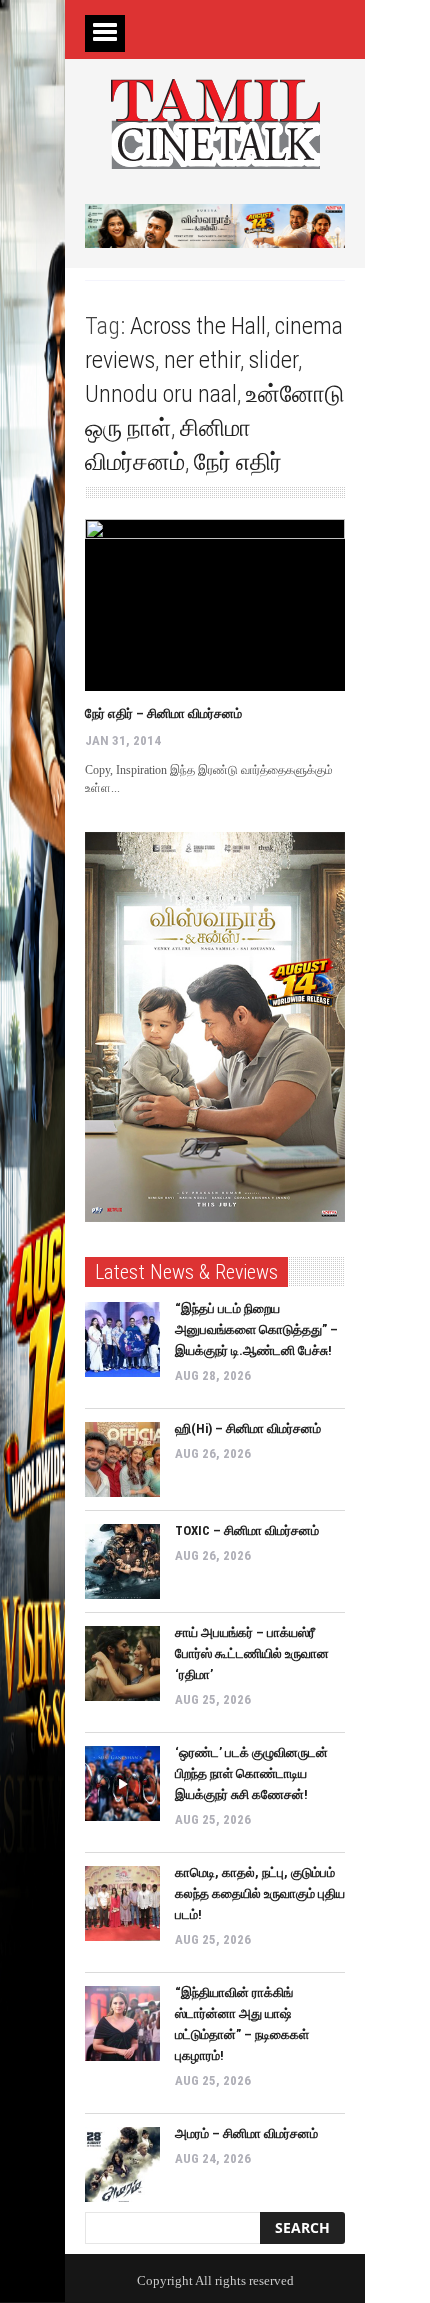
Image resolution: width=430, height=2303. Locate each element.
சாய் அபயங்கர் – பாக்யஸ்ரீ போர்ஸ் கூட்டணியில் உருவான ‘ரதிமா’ (252, 1653)
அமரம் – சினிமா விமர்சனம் (246, 2133)
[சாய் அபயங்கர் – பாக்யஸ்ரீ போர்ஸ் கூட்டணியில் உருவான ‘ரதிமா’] (122, 1663)
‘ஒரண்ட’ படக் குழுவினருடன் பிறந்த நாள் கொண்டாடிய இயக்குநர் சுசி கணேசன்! (251, 1773)
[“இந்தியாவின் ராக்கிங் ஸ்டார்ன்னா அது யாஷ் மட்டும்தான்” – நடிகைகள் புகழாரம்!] (122, 2023)
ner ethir (202, 360)
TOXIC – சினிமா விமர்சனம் (247, 1530)
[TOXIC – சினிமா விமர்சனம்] (122, 1561)
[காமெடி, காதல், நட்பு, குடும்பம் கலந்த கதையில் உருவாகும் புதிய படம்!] (122, 1903)
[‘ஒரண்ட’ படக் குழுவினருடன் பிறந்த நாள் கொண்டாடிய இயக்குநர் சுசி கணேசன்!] (122, 1783)
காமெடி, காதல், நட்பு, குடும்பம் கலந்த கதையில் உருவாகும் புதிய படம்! (260, 1893)
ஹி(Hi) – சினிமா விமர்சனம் (248, 1428)
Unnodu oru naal (161, 394)
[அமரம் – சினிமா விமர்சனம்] (122, 2164)
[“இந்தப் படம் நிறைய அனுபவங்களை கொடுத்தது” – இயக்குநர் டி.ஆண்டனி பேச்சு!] (122, 1339)
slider (273, 360)
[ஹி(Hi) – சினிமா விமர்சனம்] (122, 1459)
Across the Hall (198, 326)
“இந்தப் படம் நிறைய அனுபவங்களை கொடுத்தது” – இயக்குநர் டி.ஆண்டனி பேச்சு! (256, 1329)
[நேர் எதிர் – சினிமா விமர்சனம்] (215, 605)
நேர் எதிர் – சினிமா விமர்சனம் (163, 713)
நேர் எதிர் (238, 462)
